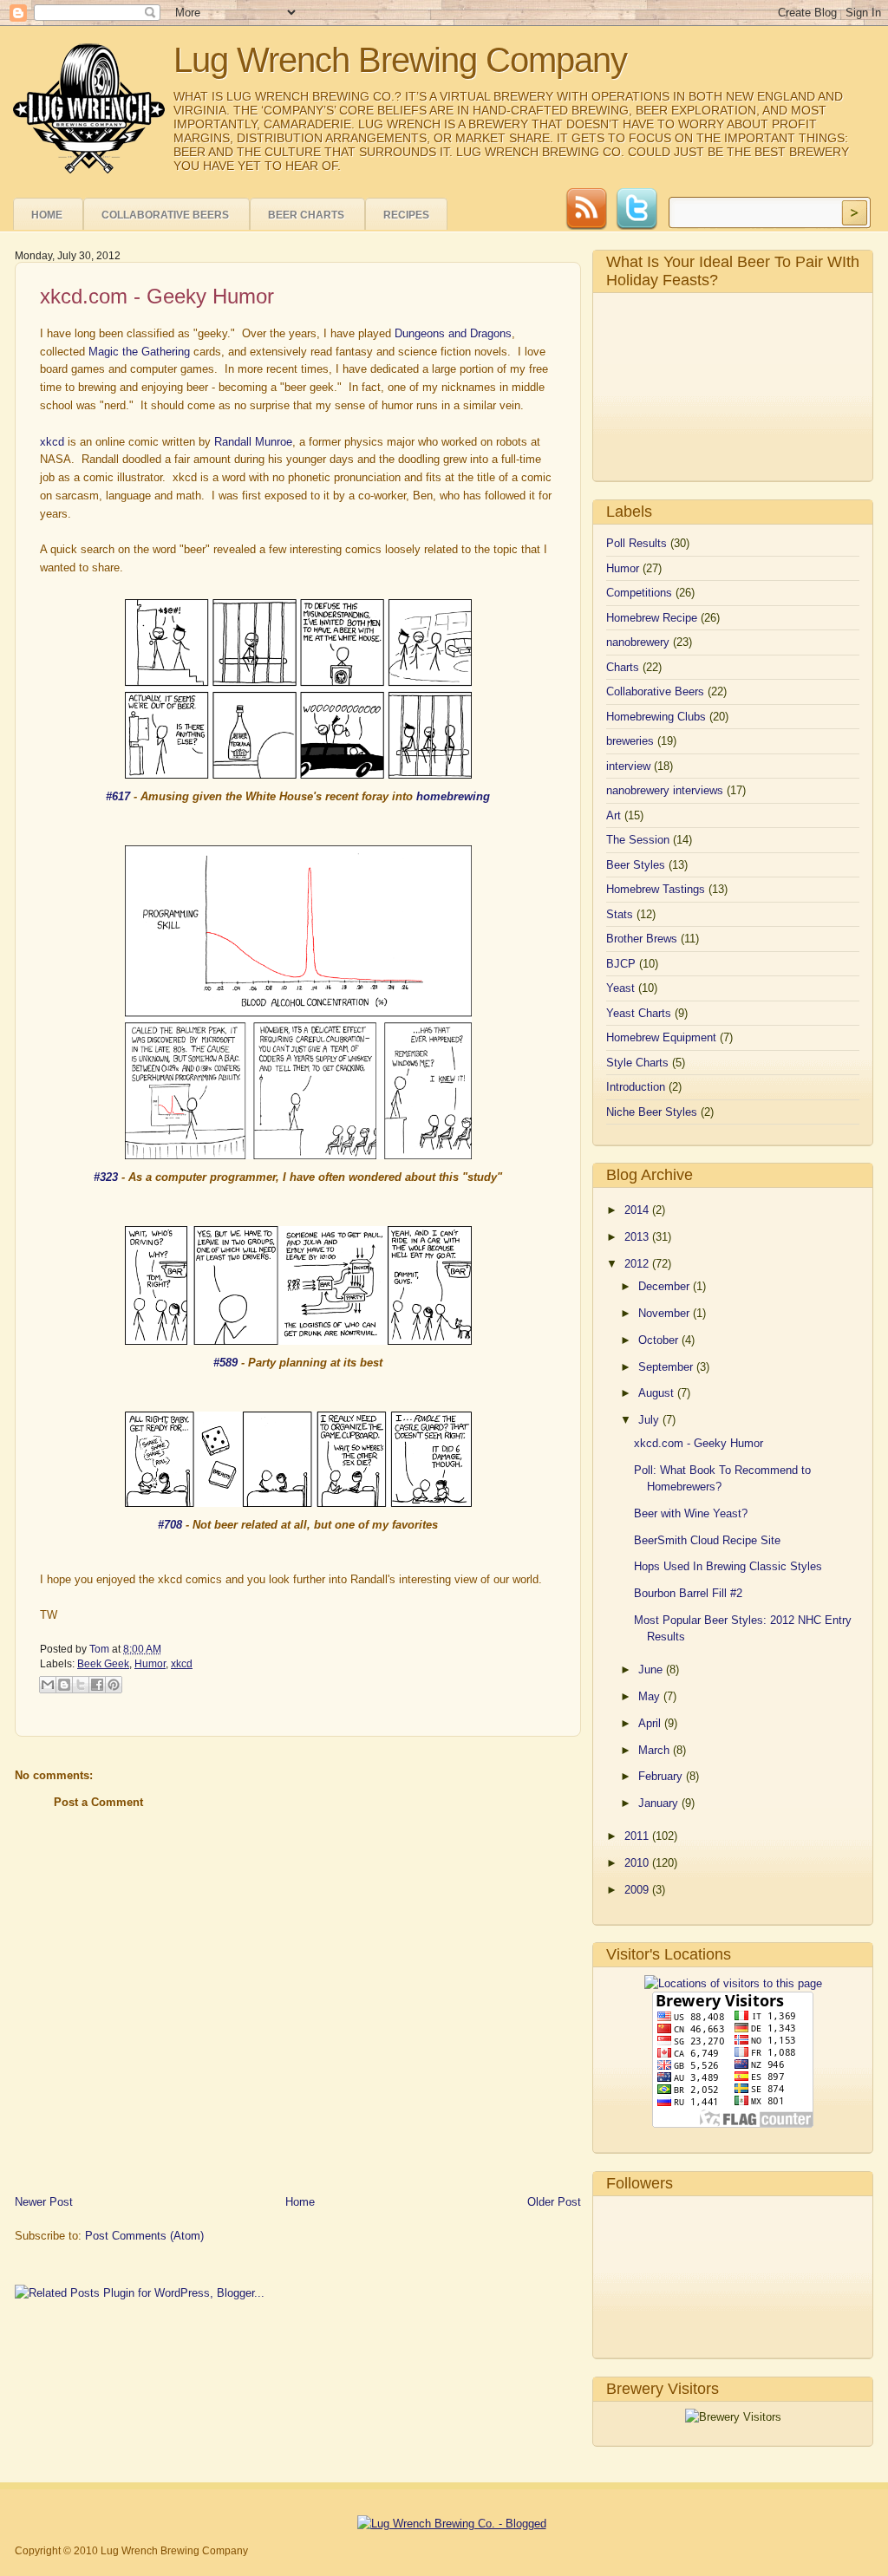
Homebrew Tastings (656, 889)
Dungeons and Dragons (453, 333)
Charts (623, 667)
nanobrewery (638, 642)
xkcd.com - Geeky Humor (699, 1443)
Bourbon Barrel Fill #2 (688, 1593)
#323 (106, 1177)
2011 (638, 1836)
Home (47, 215)
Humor (150, 1664)
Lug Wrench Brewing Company (400, 60)
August (658, 1393)
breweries (630, 741)
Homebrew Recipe (652, 618)
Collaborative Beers (165, 215)
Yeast (620, 988)
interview (628, 766)
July (650, 1420)
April (651, 1723)
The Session (638, 840)
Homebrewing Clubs (656, 717)
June (652, 1670)
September (667, 1367)
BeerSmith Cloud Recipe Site (707, 1540)
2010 (638, 1863)
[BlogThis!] (64, 1685)
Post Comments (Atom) (144, 2236)
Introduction (636, 1087)
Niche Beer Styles (652, 1112)
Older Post (554, 2202)
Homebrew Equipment (661, 1037)
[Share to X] (81, 1685)
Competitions (639, 593)
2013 (638, 1237)
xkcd (52, 442)
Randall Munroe (253, 442)
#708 (170, 1525)
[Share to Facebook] (97, 1685)
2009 (638, 1890)
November (666, 1313)
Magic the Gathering (139, 352)
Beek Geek (103, 1664)
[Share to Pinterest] (114, 1685)
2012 (638, 1264)
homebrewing (453, 796)
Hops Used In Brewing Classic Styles (728, 1566)
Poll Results (637, 543)
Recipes (406, 215)
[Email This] (48, 1685)
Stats (620, 914)
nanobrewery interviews (665, 790)
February (662, 1776)
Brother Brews (642, 939)
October (660, 1340)
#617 (118, 796)
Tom (101, 1649)
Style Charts (637, 1063)
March (656, 1750)
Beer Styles (636, 865)
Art (614, 815)
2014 (638, 1210)
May (651, 1696)
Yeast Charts (639, 1013)
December (666, 1286)
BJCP (621, 964)
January (660, 1803)
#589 (225, 1363)
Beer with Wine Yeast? (691, 1513)
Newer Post (44, 2202)
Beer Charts (306, 215)
